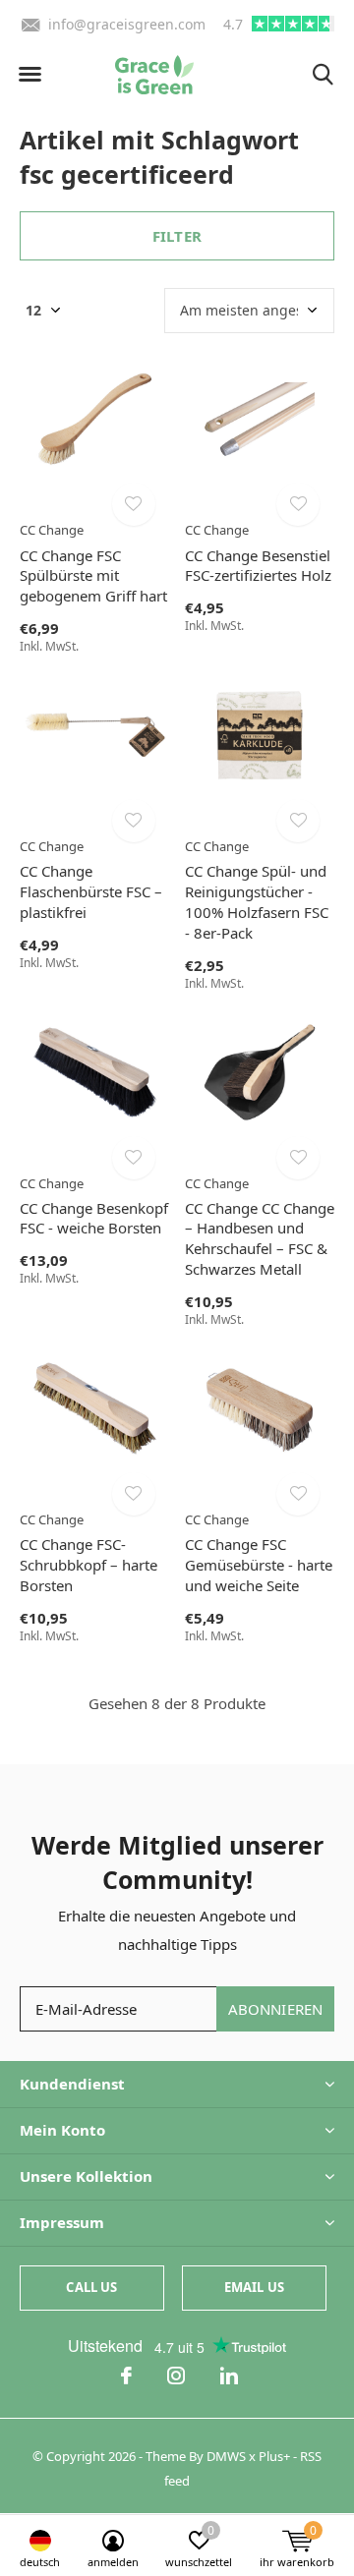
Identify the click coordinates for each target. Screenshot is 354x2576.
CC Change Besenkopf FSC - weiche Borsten (94, 1218)
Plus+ (274, 2456)
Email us (254, 2287)
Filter (177, 236)
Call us (91, 2287)
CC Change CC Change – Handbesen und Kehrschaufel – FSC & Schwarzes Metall (260, 1238)
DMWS (226, 2456)
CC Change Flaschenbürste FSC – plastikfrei (91, 891)
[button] (29, 75)
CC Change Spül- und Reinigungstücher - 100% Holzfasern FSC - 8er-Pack (257, 901)
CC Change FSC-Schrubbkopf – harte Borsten (88, 1565)
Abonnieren (276, 2009)
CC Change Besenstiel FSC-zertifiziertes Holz (258, 566)
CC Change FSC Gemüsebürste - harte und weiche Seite (259, 1565)
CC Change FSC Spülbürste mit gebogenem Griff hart (93, 576)
